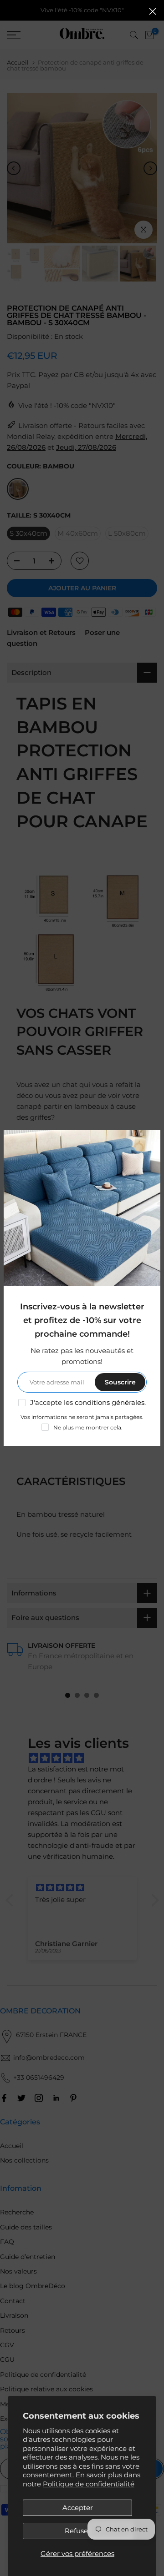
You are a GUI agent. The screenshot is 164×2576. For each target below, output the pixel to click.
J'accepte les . (88, 1402)
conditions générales (110, 1402)
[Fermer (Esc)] (153, 11)
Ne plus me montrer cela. (88, 1427)
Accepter (78, 2508)
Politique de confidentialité (89, 2484)
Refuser (78, 2531)
